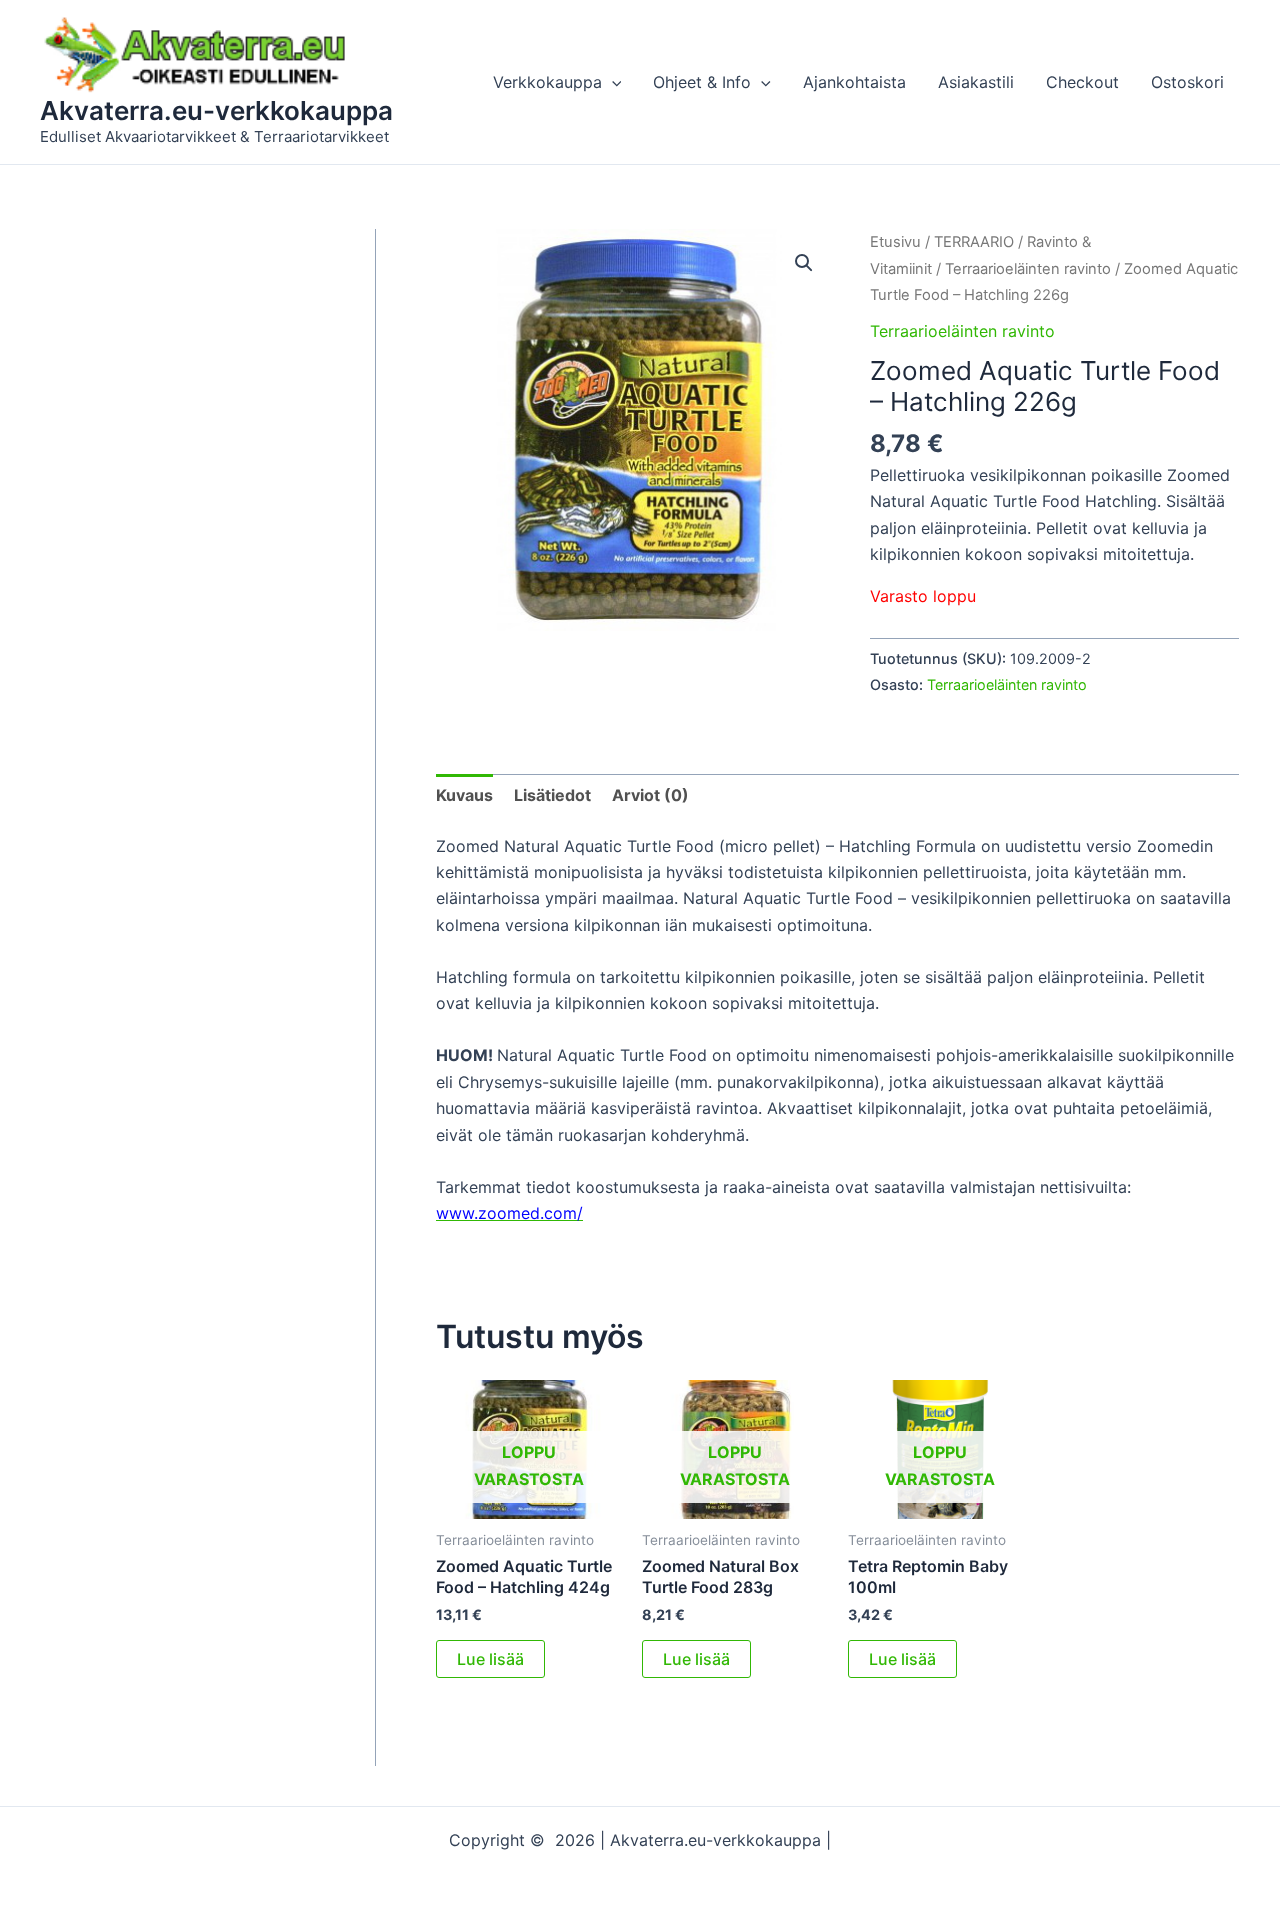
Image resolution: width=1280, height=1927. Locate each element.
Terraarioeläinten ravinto (1028, 269)
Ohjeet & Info (702, 82)
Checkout (1082, 82)
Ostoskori (1187, 82)
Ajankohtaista (854, 82)
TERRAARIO (974, 242)
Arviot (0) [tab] (650, 795)
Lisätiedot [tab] (552, 795)
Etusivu (895, 242)
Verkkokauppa (547, 82)
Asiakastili (976, 82)
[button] (612, 82)
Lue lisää (490, 1659)
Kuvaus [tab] (464, 795)
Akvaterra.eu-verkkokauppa (216, 110)
